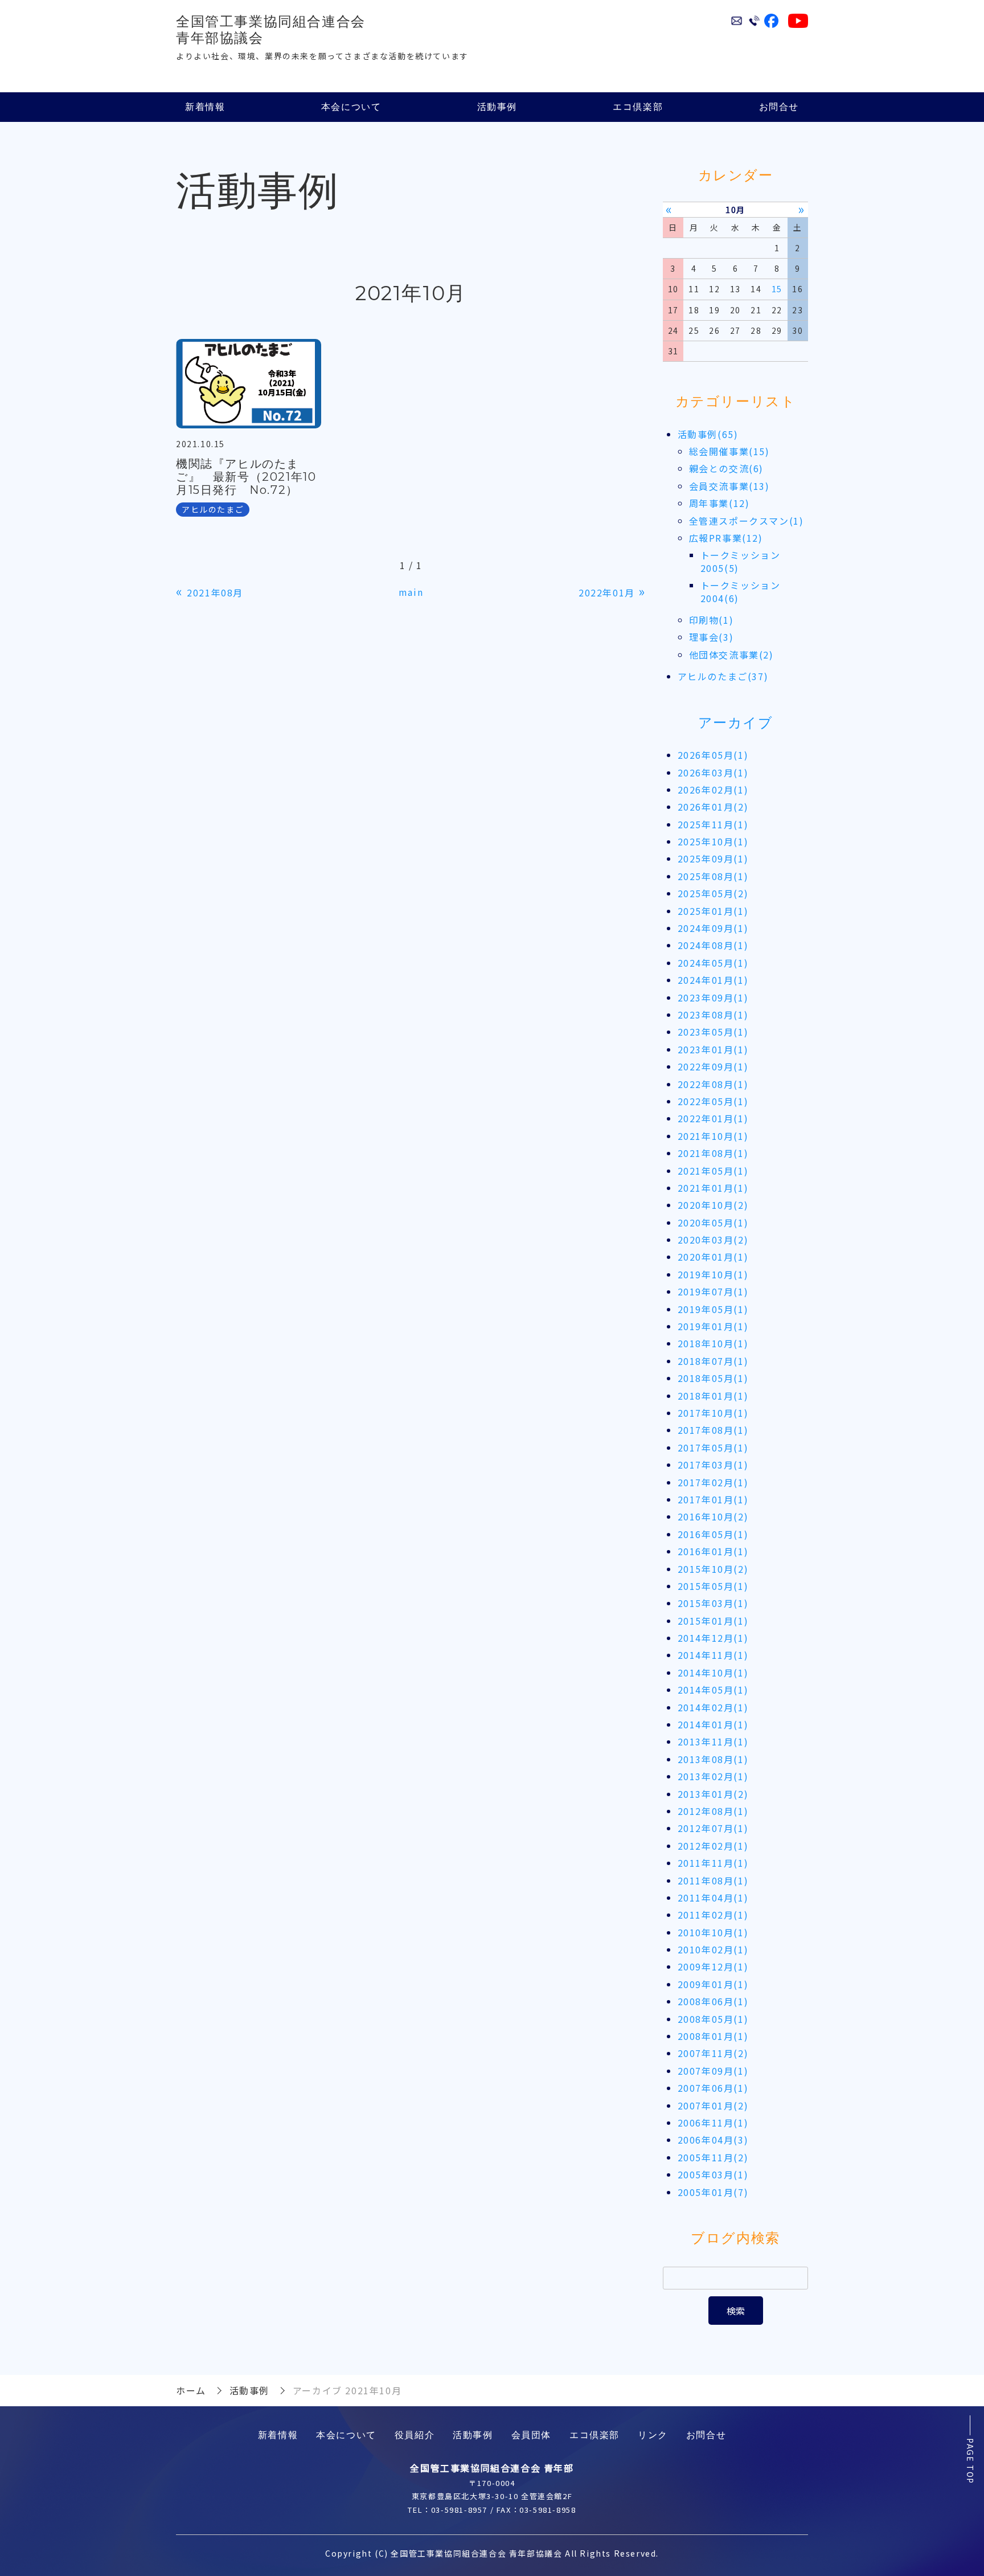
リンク (653, 2435)
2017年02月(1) (713, 1482)
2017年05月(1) (713, 1448)
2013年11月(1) (713, 1741)
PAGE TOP (970, 2461)
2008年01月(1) (713, 2036)
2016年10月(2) (713, 1516)
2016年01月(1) (713, 1551)
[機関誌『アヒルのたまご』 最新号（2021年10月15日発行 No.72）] (249, 384)
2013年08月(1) (713, 1759)
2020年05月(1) (713, 1222)
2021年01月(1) (713, 1188)
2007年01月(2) (713, 2105)
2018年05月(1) (713, 1378)
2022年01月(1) (713, 1118)
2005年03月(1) (713, 2174)
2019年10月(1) (713, 1274)
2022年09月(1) (713, 1066)
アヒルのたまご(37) (723, 676)
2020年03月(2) (713, 1240)
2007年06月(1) (713, 2088)
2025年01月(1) (713, 911)
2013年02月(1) (713, 1776)
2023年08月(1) (713, 1015)
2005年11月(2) (713, 2157)
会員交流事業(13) (729, 486)
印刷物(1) (712, 620)
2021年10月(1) (713, 1136)
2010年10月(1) (713, 1932)
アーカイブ (736, 723)
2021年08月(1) (713, 1153)
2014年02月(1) (713, 1707)
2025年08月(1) (713, 876)
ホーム (191, 2390)
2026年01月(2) (713, 807)
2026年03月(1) (713, 772)
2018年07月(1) (713, 1361)
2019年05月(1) (713, 1309)
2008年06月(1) (713, 2001)
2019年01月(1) (713, 1326)
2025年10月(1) (713, 841)
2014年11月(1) (713, 1655)
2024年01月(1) (713, 980)
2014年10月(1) (713, 1673)
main (411, 592)
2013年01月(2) (713, 1794)
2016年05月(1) (713, 1534)
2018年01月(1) (713, 1396)
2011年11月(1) (713, 1863)
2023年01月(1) (713, 1049)
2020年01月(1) (713, 1257)
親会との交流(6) (726, 468)
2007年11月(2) (713, 2053)
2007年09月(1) (713, 2071)
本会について (351, 107)
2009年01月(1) (713, 1984)
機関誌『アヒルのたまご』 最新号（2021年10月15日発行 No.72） (246, 477)
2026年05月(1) (713, 755)
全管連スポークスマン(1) (747, 521)
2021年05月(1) (713, 1171)
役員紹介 (415, 2435)
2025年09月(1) (713, 858)
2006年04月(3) (713, 2140)
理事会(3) (712, 637)
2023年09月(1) (713, 997)
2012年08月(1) (713, 1811)
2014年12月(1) (713, 1638)
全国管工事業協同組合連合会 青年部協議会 (271, 30)
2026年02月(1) (713, 790)
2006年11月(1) (713, 2123)
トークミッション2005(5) (741, 561)
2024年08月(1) (713, 945)
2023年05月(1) (713, 1032)
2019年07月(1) (713, 1291)
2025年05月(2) (713, 893)
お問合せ (779, 107)
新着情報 (205, 107)
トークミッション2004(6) (741, 591)
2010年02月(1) (713, 1949)
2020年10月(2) (713, 1205)
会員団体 (531, 2435)
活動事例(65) (708, 434)
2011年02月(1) (713, 1915)
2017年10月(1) (713, 1413)
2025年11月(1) (713, 824)
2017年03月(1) (713, 1465)
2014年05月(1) (713, 1690)
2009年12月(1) (713, 1966)
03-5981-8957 (459, 2510)
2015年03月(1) (713, 1603)
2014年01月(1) (713, 1724)
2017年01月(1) (713, 1499)
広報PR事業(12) (726, 538)
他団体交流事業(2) (731, 655)
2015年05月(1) (713, 1586)
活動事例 (497, 107)
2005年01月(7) (713, 2192)
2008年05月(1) (713, 2019)
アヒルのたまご (213, 509)
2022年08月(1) (713, 1084)
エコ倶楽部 (638, 107)
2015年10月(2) (713, 1569)
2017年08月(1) (713, 1430)
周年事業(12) (719, 503)
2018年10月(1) (713, 1343)
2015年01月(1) (713, 1621)
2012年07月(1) (713, 1828)
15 (777, 289)
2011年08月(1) (713, 1880)
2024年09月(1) (713, 928)
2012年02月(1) (713, 1846)
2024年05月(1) (713, 963)
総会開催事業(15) (729, 451)
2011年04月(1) (713, 1898)
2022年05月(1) (713, 1101)
